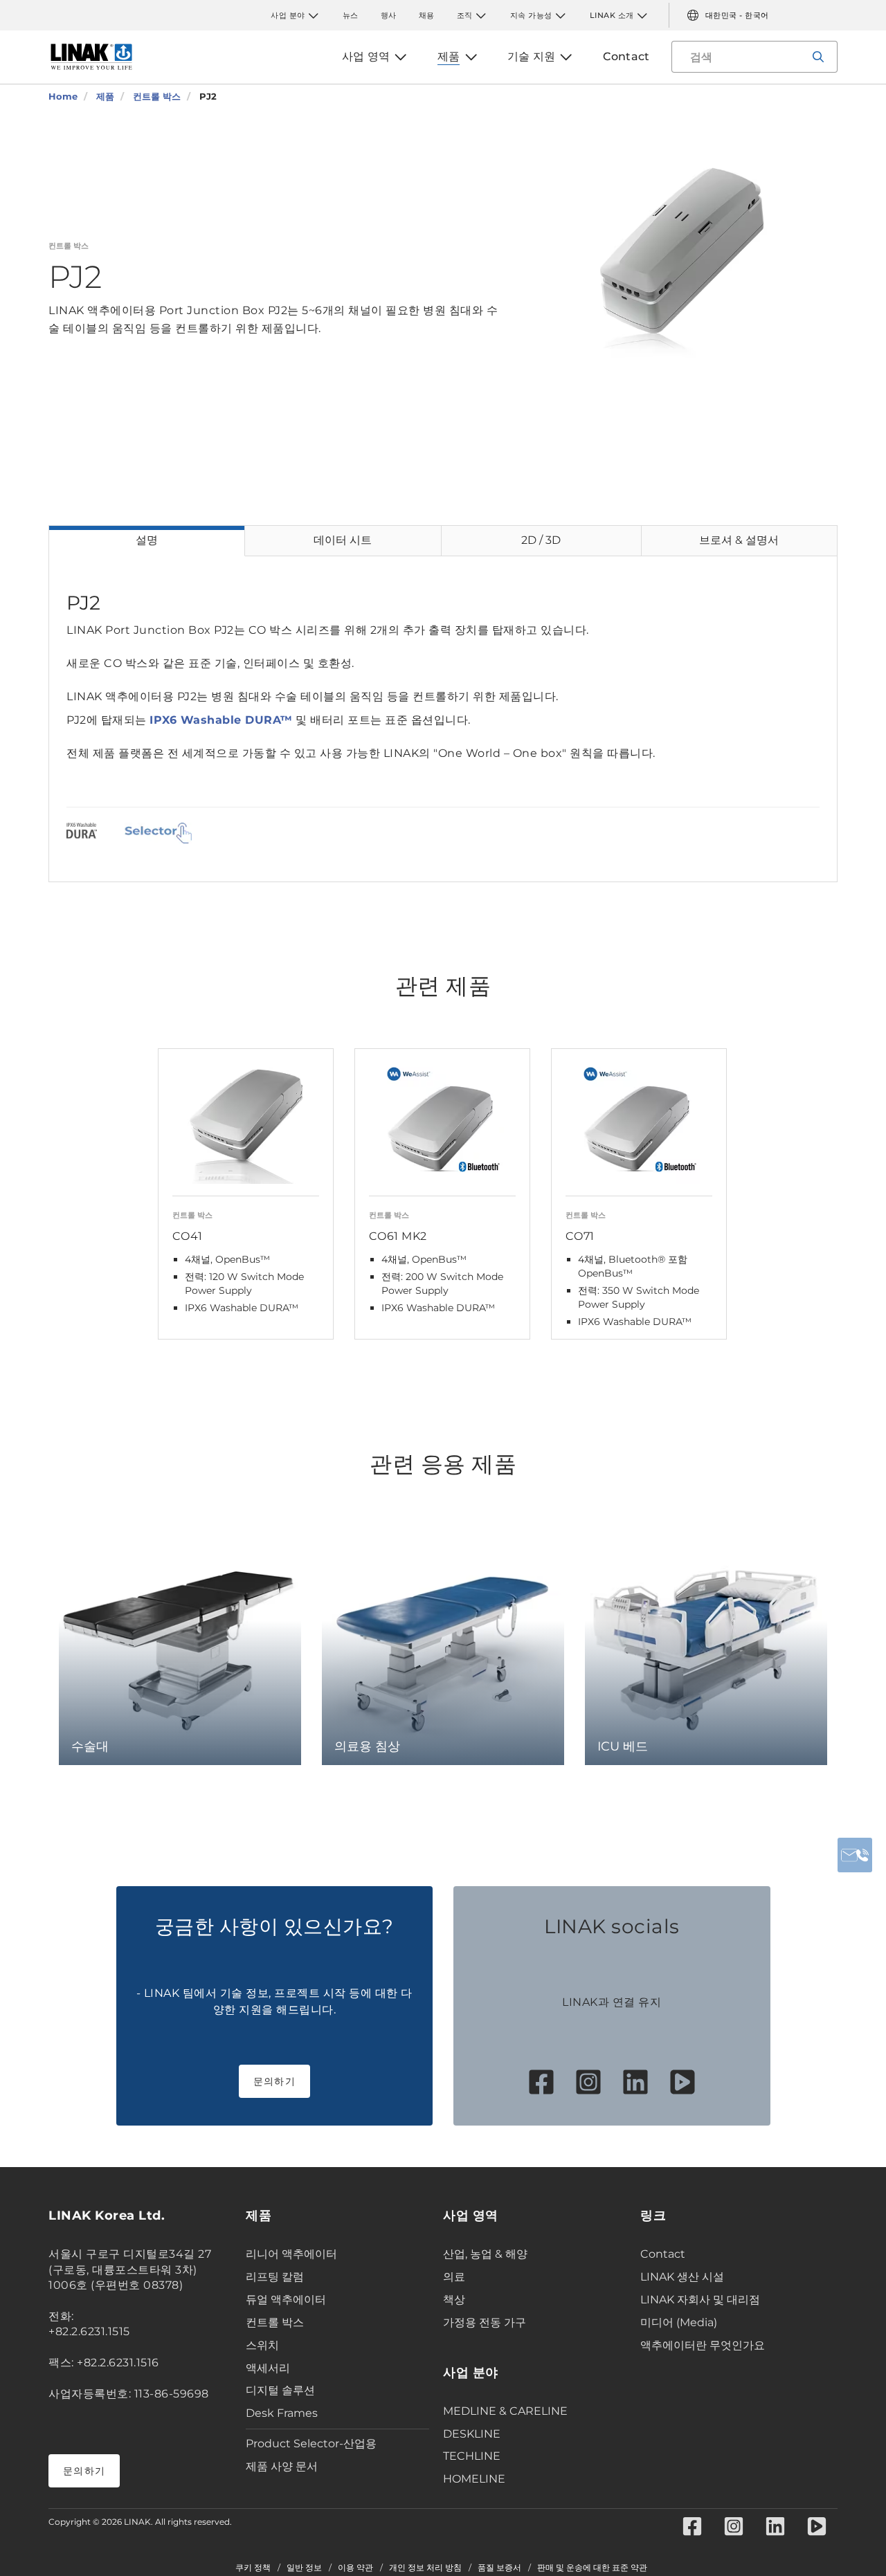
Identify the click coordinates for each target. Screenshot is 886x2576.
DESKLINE (472, 2434)
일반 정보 (304, 2568)
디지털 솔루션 (280, 2390)
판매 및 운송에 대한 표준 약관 (592, 2568)
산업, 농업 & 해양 (485, 2254)
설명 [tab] (147, 540)
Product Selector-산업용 (311, 2443)
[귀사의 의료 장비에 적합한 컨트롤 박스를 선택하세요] (158, 833)
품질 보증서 (499, 2568)
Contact (663, 2254)
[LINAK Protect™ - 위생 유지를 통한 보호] (82, 833)
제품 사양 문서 (282, 2466)
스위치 (262, 2345)
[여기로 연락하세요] (855, 1855)
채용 (427, 15)
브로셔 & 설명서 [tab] (739, 540)
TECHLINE (472, 2456)
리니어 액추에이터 (291, 2254)
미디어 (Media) (679, 2322)
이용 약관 (355, 2568)
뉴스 (351, 15)
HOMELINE (474, 2479)
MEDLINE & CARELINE (505, 2411)
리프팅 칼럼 (275, 2277)
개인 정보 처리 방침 (425, 2568)
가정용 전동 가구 (485, 2322)
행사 (389, 15)
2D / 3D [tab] (541, 540)
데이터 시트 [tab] (343, 540)
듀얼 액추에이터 (286, 2300)
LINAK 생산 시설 (682, 2277)
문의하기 (274, 2081)
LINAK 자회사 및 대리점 (700, 2300)
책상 (454, 2300)
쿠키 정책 (253, 2568)
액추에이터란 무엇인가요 (703, 2345)
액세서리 (268, 2368)
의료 (454, 2277)
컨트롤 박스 (275, 2322)
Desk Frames (282, 2413)
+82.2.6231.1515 (89, 2331)
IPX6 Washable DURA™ (221, 720)
